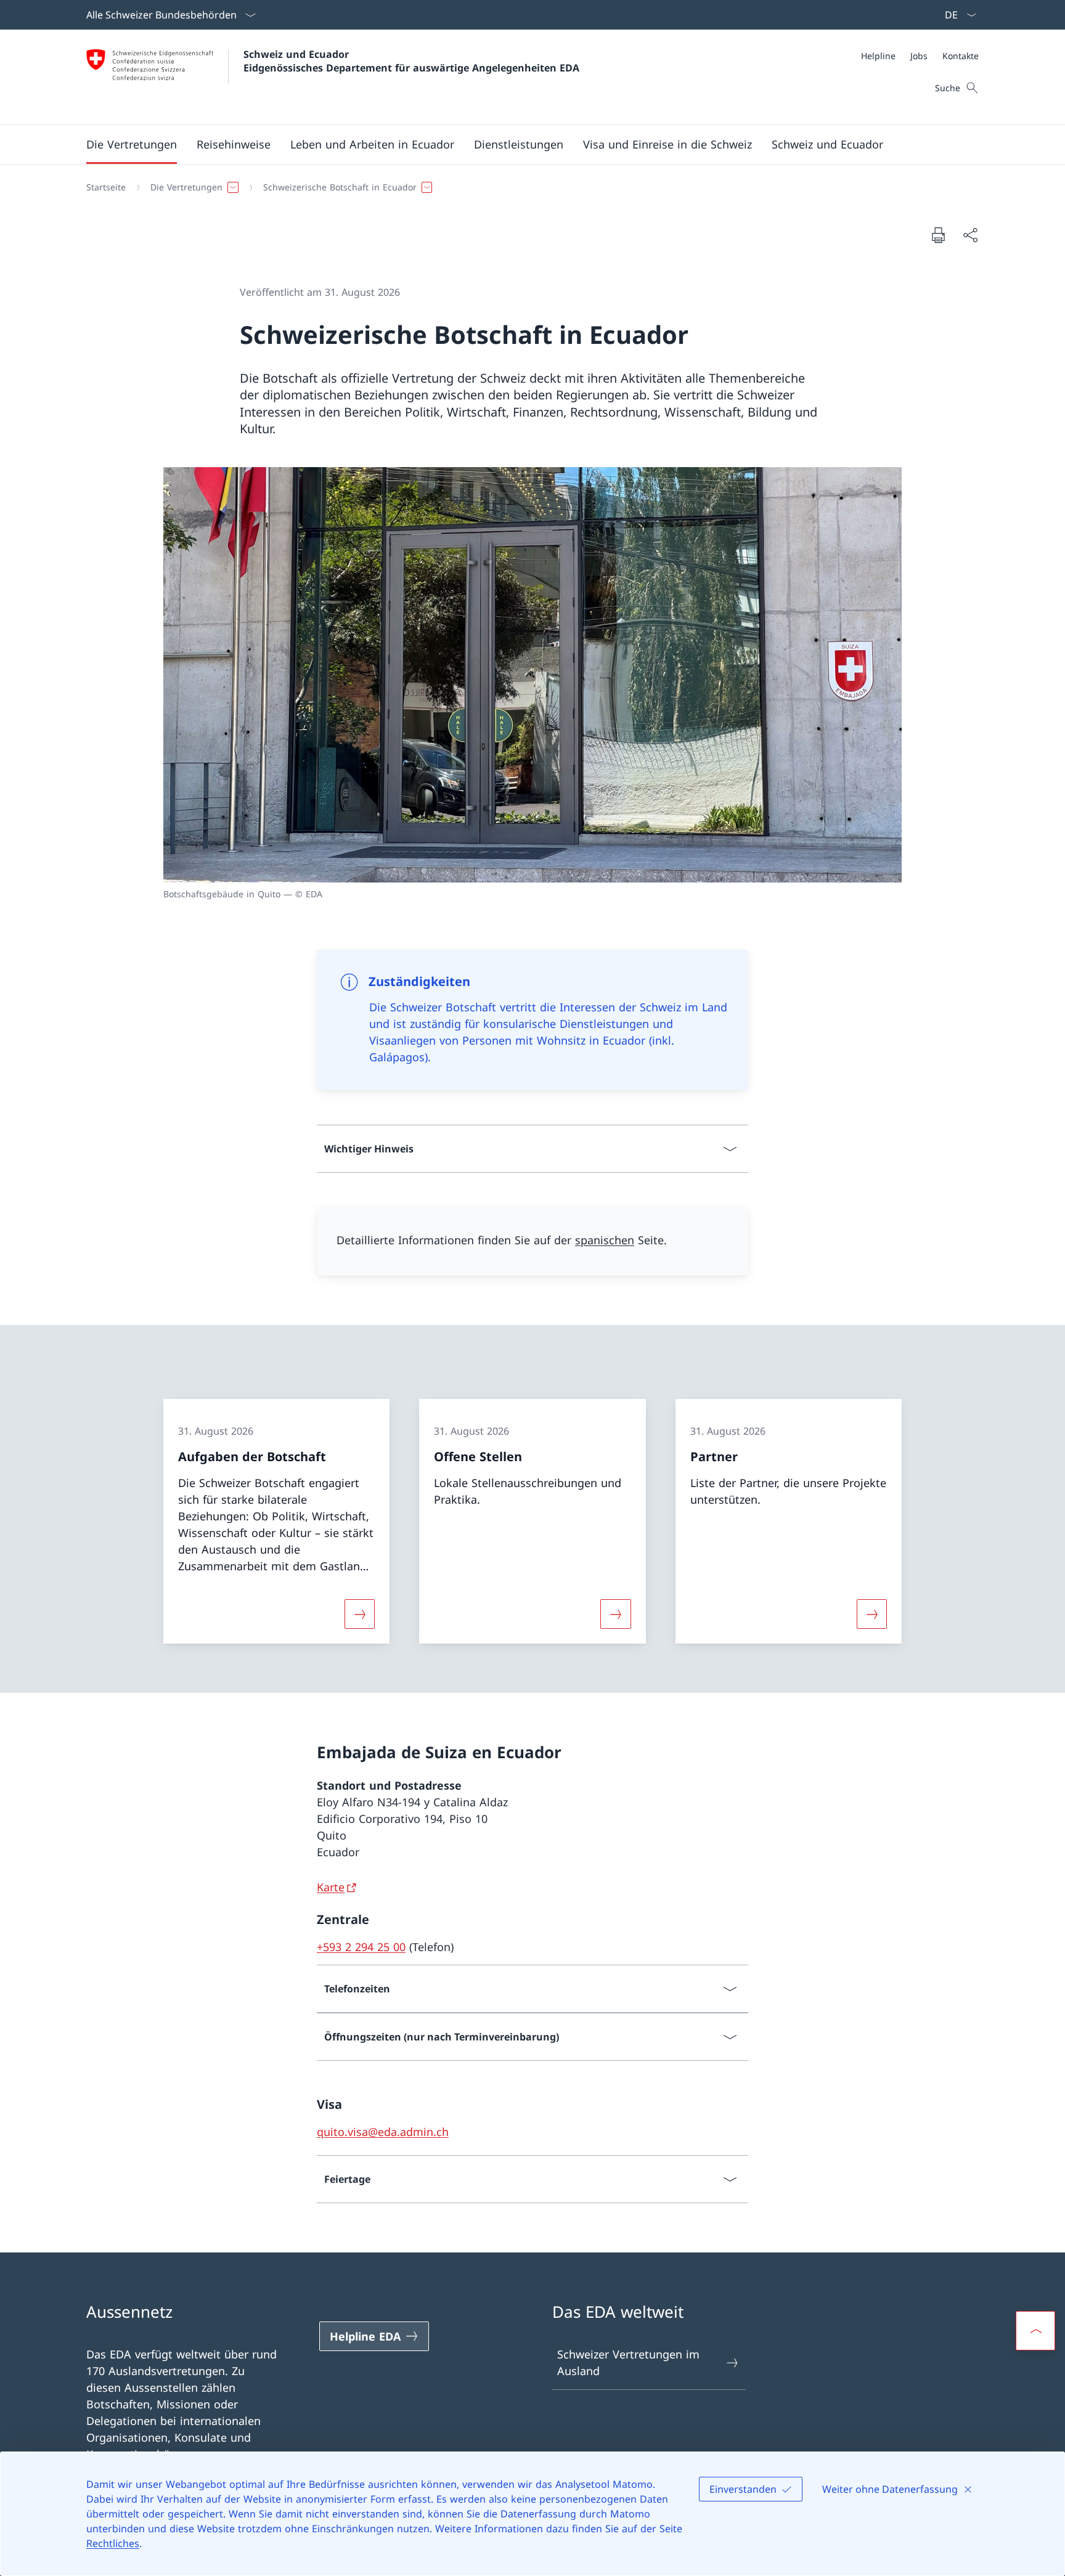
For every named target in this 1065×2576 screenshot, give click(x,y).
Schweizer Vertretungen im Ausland (628, 2362)
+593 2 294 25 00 (361, 1947)
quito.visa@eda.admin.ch (383, 2132)
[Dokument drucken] (938, 235)
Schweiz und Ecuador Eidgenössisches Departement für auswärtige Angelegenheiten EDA (411, 61)
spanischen (605, 1240)
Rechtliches (113, 2543)
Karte (331, 1887)
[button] (132, 144)
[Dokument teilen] (970, 235)
